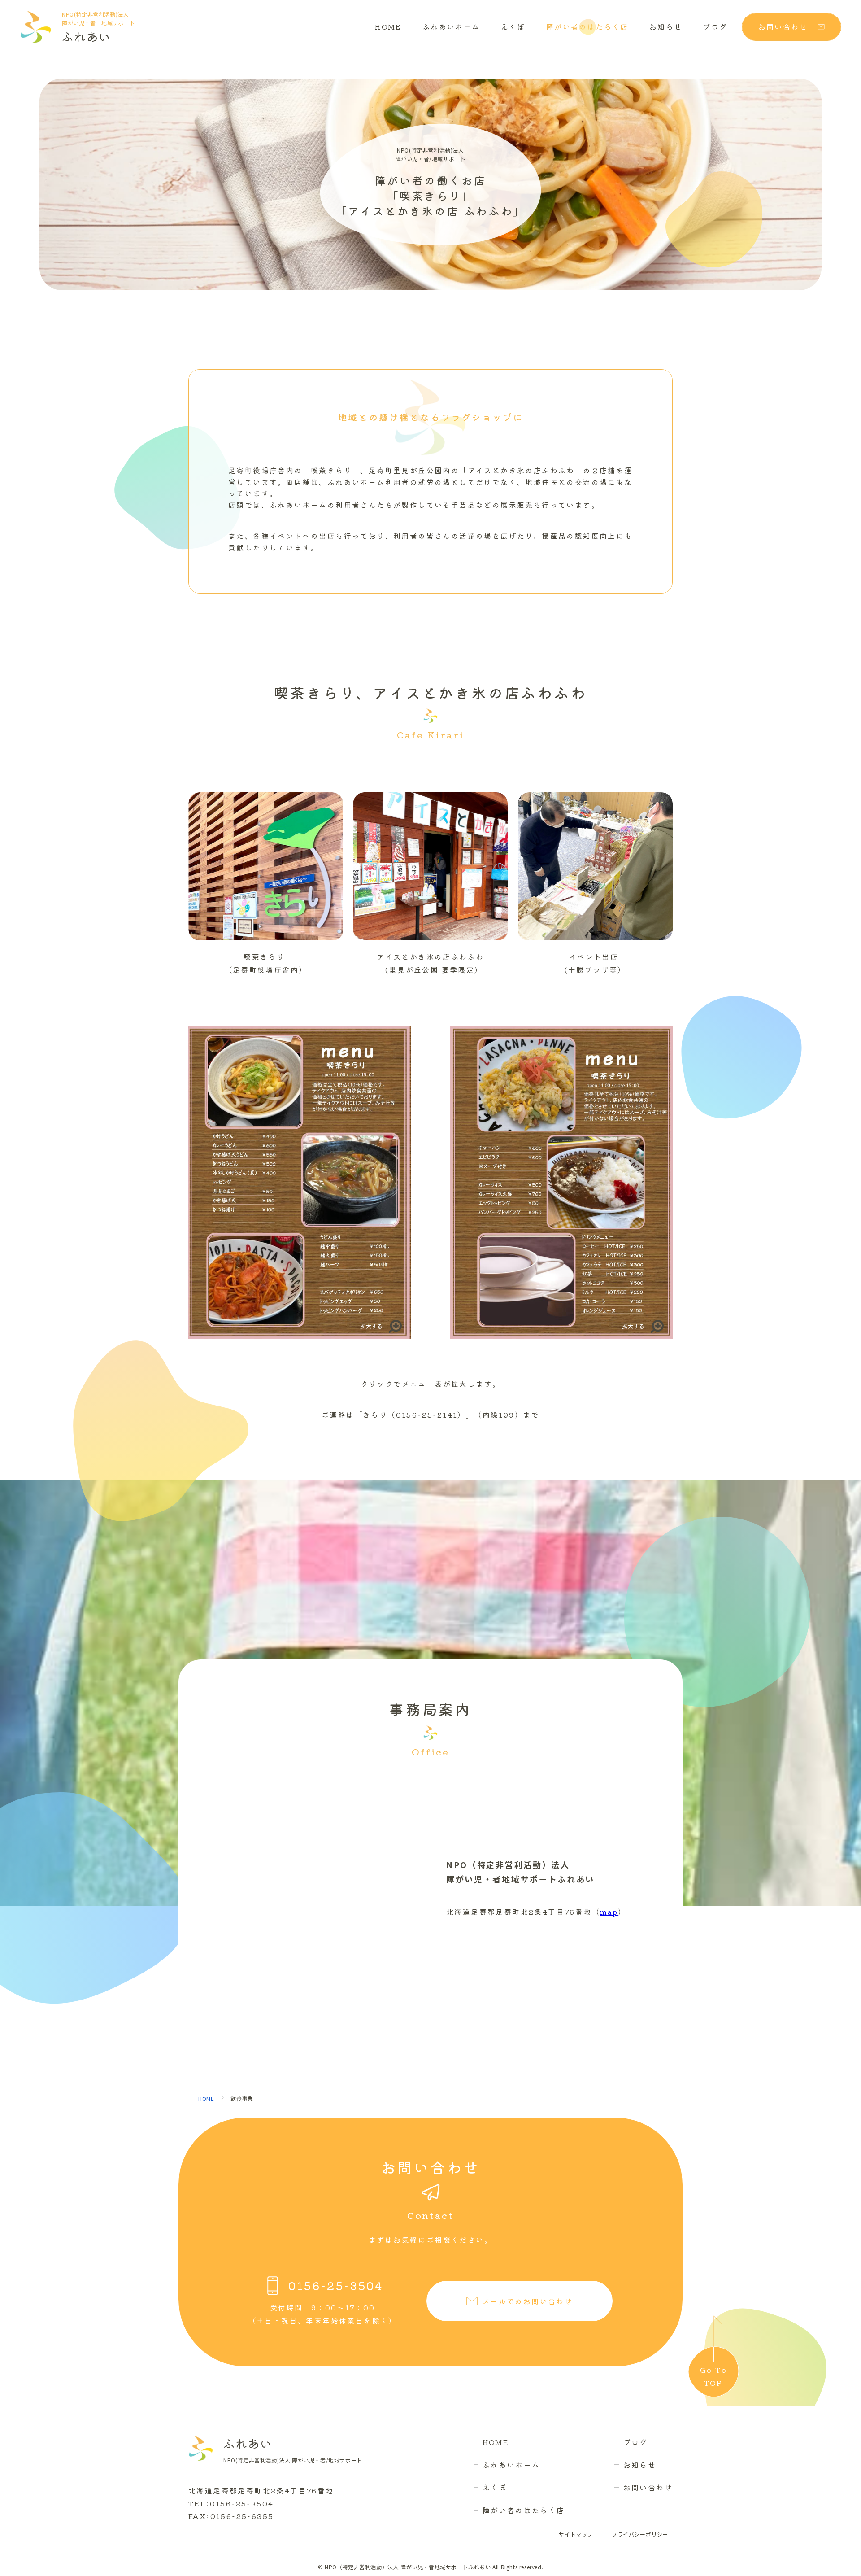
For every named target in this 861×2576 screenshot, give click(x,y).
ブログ (715, 26)
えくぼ (513, 26)
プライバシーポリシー (640, 2534)
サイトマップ (576, 2534)
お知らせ (666, 26)
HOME (388, 26)
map (609, 1912)
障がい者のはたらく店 (587, 26)
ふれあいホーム (451, 26)
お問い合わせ (648, 2487)
